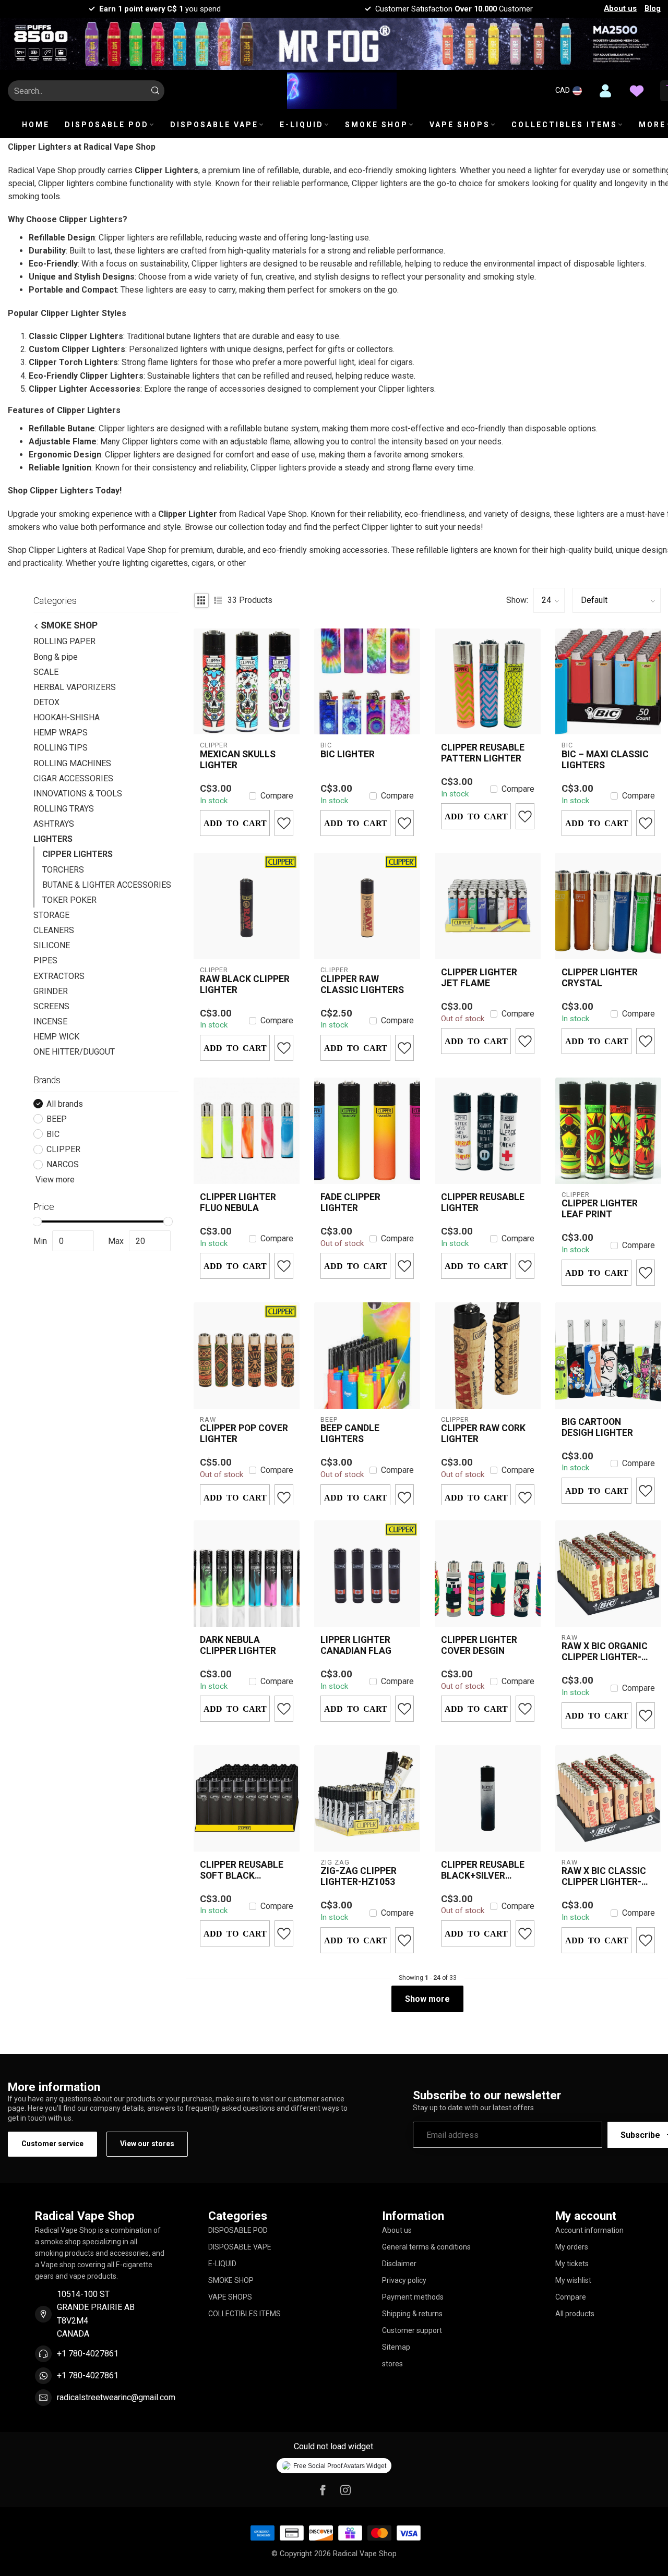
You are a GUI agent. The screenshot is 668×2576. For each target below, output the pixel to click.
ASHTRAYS (54, 824)
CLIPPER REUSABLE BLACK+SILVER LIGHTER (483, 1870)
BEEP (57, 1119)
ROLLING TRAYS (64, 809)
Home (36, 125)
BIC (53, 1134)
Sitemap (396, 2347)
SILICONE (52, 945)
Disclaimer (399, 2264)
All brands (65, 1104)
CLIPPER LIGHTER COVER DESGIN (479, 1645)
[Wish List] (637, 91)
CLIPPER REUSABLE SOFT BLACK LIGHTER (242, 1870)
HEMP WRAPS (61, 733)
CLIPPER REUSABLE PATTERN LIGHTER (483, 753)
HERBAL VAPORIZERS (75, 687)
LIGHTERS (53, 839)
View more (54, 1180)
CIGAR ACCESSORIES (73, 778)
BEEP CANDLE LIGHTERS (350, 1434)
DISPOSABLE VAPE (214, 125)
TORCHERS (63, 869)
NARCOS (63, 1165)
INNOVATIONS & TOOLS (78, 794)
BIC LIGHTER (348, 754)
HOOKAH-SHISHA (67, 717)
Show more (427, 1999)
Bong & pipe (56, 656)
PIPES (45, 960)
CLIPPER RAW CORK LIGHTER (483, 1434)
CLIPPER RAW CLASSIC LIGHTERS (362, 984)
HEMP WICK (56, 1037)
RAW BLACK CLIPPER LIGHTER (245, 984)
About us (620, 8)
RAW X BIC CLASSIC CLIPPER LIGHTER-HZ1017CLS (604, 1877)
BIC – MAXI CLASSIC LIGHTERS (605, 760)
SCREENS (51, 1006)
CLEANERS (54, 930)
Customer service (52, 2144)
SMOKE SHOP (377, 125)
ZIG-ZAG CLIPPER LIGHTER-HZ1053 (359, 1876)
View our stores (147, 2144)
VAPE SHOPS (460, 125)
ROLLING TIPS (61, 748)
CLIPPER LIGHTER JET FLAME (479, 978)
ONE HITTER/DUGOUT (74, 1052)
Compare (277, 796)
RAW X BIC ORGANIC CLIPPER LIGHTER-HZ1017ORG (605, 1652)
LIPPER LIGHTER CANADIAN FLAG (356, 1645)
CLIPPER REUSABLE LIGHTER (483, 1202)
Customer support (412, 2330)
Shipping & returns (412, 2314)
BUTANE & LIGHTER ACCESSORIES (107, 885)
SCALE (46, 672)
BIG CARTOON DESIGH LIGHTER (597, 1427)
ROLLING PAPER (64, 641)
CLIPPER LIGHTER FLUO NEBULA (238, 1202)
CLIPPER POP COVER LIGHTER (244, 1434)
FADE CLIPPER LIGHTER (350, 1202)
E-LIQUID (302, 125)
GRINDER (51, 991)
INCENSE (50, 1021)
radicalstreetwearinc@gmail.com (116, 2397)
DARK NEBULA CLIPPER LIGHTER (238, 1645)
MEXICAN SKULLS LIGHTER (238, 760)
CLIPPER (63, 1150)
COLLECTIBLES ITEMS (564, 125)
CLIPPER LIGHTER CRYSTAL (600, 978)
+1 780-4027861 (88, 2354)
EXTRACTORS (59, 976)
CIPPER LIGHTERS (77, 854)
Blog (653, 8)
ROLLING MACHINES (72, 763)
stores (392, 2364)
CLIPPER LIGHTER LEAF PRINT (600, 1209)
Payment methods (413, 2297)
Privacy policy (404, 2280)
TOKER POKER (69, 900)
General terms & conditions (426, 2247)
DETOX (46, 702)
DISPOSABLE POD (107, 125)
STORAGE (51, 915)
